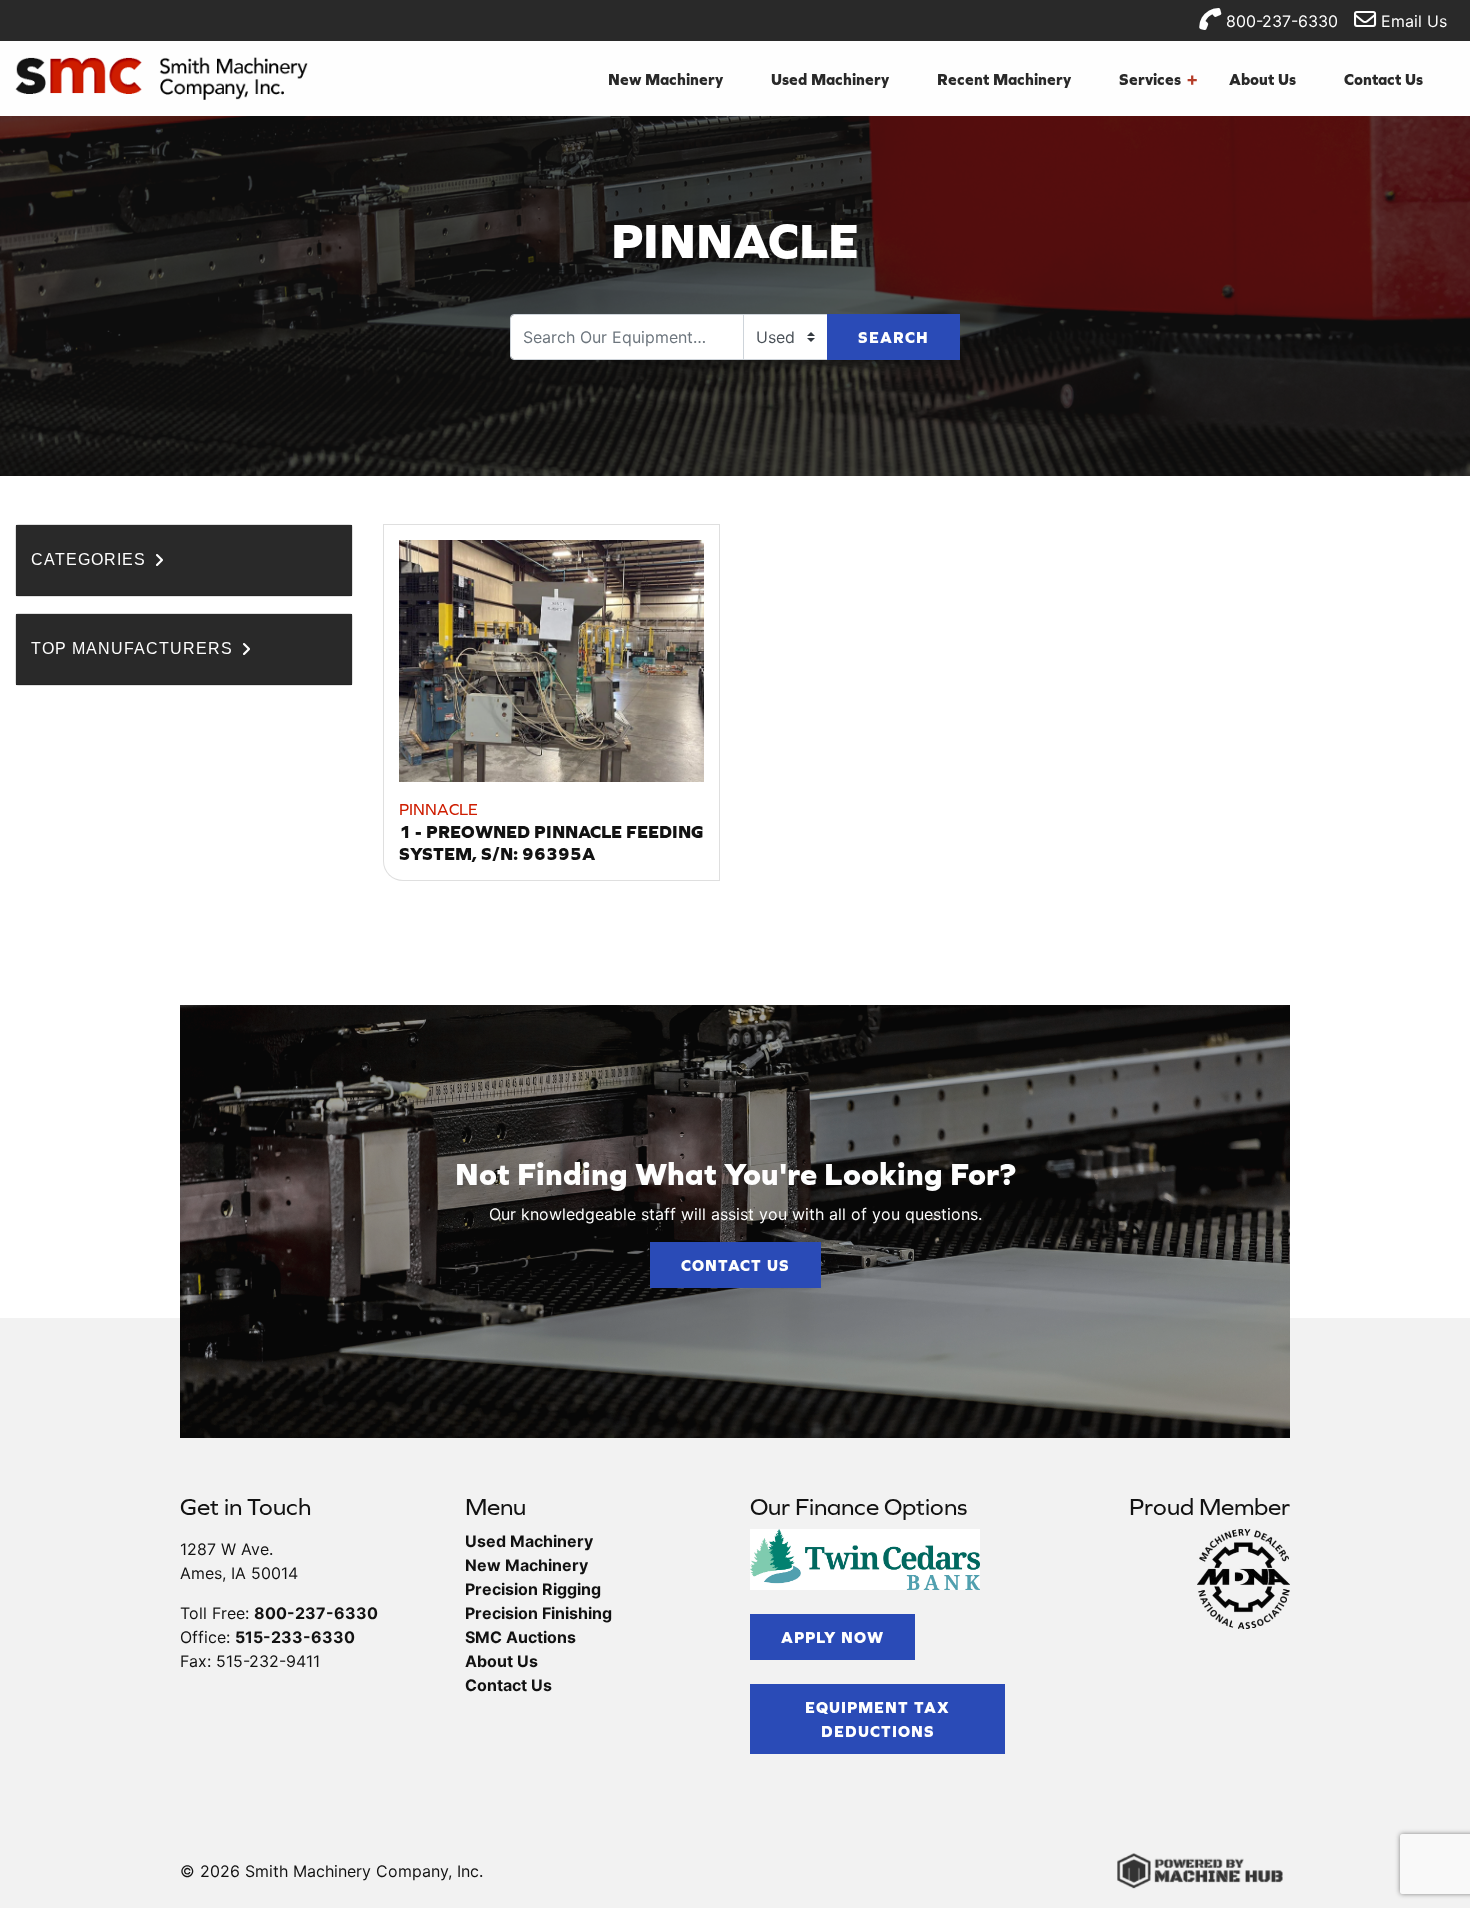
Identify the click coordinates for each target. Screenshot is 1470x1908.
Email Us (1411, 21)
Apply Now (832, 1637)
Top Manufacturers (134, 648)
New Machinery (665, 79)
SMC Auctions (520, 1637)
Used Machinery (830, 79)
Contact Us (1383, 79)
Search (893, 337)
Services (1158, 79)
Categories (91, 559)
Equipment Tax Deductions (877, 1719)
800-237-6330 (1279, 21)
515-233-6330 (295, 1637)
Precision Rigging (533, 1589)
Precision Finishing (538, 1613)
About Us (1262, 79)
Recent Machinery (1004, 79)
